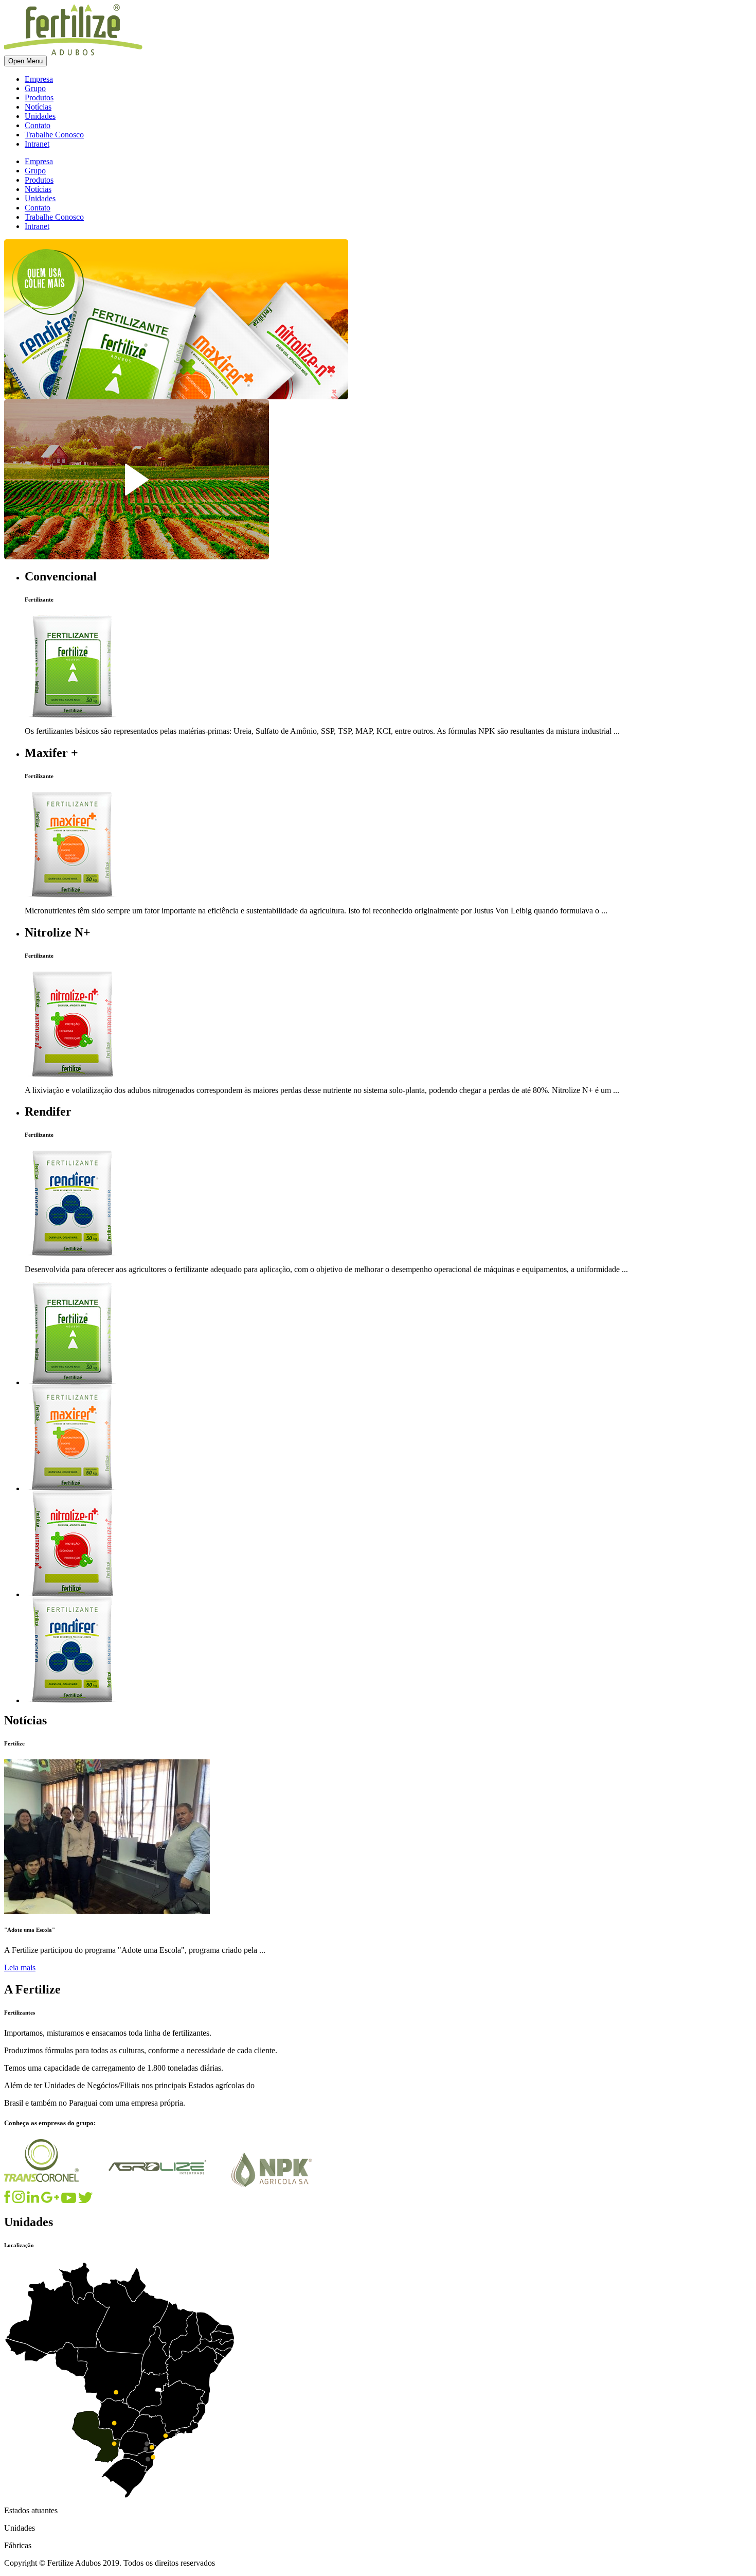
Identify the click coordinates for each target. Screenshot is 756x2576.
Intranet (37, 144)
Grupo (35, 88)
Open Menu (25, 61)
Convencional (61, 576)
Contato (38, 125)
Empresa (39, 79)
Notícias (38, 107)
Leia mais (20, 1968)
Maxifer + (51, 753)
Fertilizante (39, 599)
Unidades (40, 116)
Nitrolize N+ (58, 932)
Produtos (39, 98)
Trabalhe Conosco (54, 135)
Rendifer (48, 1111)
